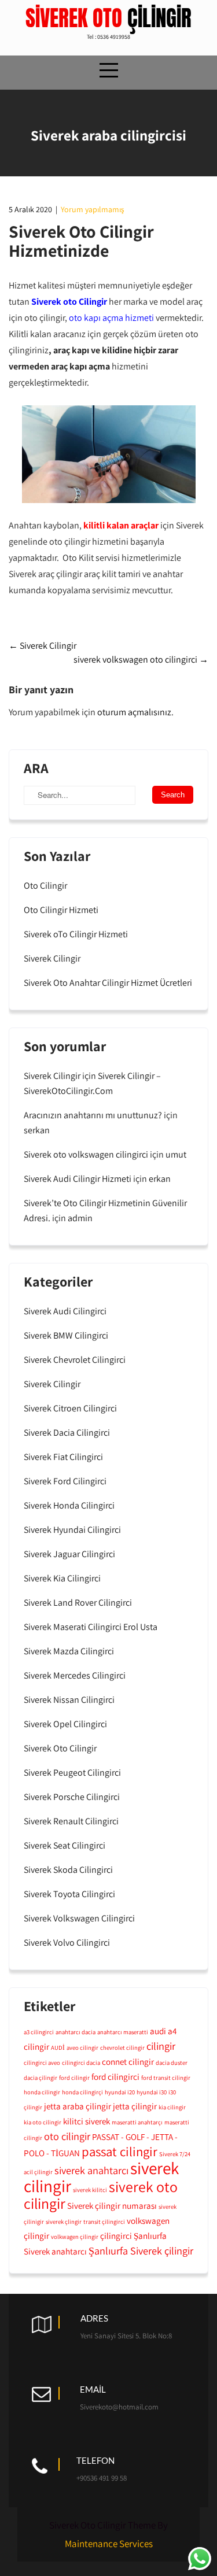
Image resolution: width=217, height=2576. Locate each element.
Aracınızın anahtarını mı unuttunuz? (93, 1115)
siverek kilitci (90, 2190)
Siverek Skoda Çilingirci (68, 1870)
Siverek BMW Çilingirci (66, 1335)
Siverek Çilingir (52, 958)
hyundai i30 (152, 2092)
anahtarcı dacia (76, 2032)
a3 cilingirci (39, 2032)
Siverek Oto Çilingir (60, 1748)
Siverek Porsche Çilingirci (72, 1797)
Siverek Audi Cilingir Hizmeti (78, 1179)
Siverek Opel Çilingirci (65, 1724)
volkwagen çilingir (75, 2237)
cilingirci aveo (42, 2063)
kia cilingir (172, 2107)
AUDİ (58, 2048)
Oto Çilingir (45, 886)
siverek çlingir (64, 2222)
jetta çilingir (135, 2106)
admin (80, 1218)
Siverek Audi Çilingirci (65, 1311)
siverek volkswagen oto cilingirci (141, 659)
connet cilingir (128, 2061)
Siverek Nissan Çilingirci (69, 1700)
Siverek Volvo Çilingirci (67, 1943)
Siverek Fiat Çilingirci (63, 1457)
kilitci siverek (87, 2121)
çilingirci (116, 2235)
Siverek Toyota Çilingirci (69, 1894)
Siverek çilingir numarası (112, 2205)
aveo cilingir (82, 2048)
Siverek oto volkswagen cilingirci (86, 1154)
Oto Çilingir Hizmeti (61, 910)
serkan (37, 1130)
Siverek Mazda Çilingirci (69, 1651)
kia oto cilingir (43, 2122)
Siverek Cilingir (43, 646)
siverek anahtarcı (91, 2170)
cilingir (161, 2046)
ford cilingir (74, 2078)
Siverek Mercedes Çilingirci (75, 1675)
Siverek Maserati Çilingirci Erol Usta (91, 1627)
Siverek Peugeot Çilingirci (72, 1773)
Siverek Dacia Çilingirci (67, 1433)
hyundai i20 (120, 2092)
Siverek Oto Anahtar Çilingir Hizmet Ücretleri (108, 983)
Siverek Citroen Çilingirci (70, 1408)
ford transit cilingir (166, 2078)
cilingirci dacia (81, 2063)
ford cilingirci (115, 2076)
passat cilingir (119, 2152)
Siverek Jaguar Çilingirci (69, 1554)
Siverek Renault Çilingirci (71, 1821)
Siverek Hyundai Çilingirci (72, 1530)
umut (176, 1154)
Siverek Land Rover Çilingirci (78, 1603)
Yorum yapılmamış (92, 209)
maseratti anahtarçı (137, 2122)
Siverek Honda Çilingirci (69, 1505)
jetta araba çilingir (78, 2106)
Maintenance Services (109, 2544)
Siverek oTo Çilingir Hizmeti (76, 934)
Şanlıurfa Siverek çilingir (141, 2250)
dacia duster (172, 2063)
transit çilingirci (104, 2222)
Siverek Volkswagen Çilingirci (79, 1918)
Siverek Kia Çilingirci (62, 1578)
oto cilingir (67, 2136)
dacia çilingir (41, 2078)
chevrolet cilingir (122, 2048)
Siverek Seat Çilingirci (65, 1845)
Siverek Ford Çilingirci (65, 1481)
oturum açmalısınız (134, 712)
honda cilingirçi (82, 2092)
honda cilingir (42, 2092)
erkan (160, 1179)
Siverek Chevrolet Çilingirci (75, 1360)
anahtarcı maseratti (123, 2032)
